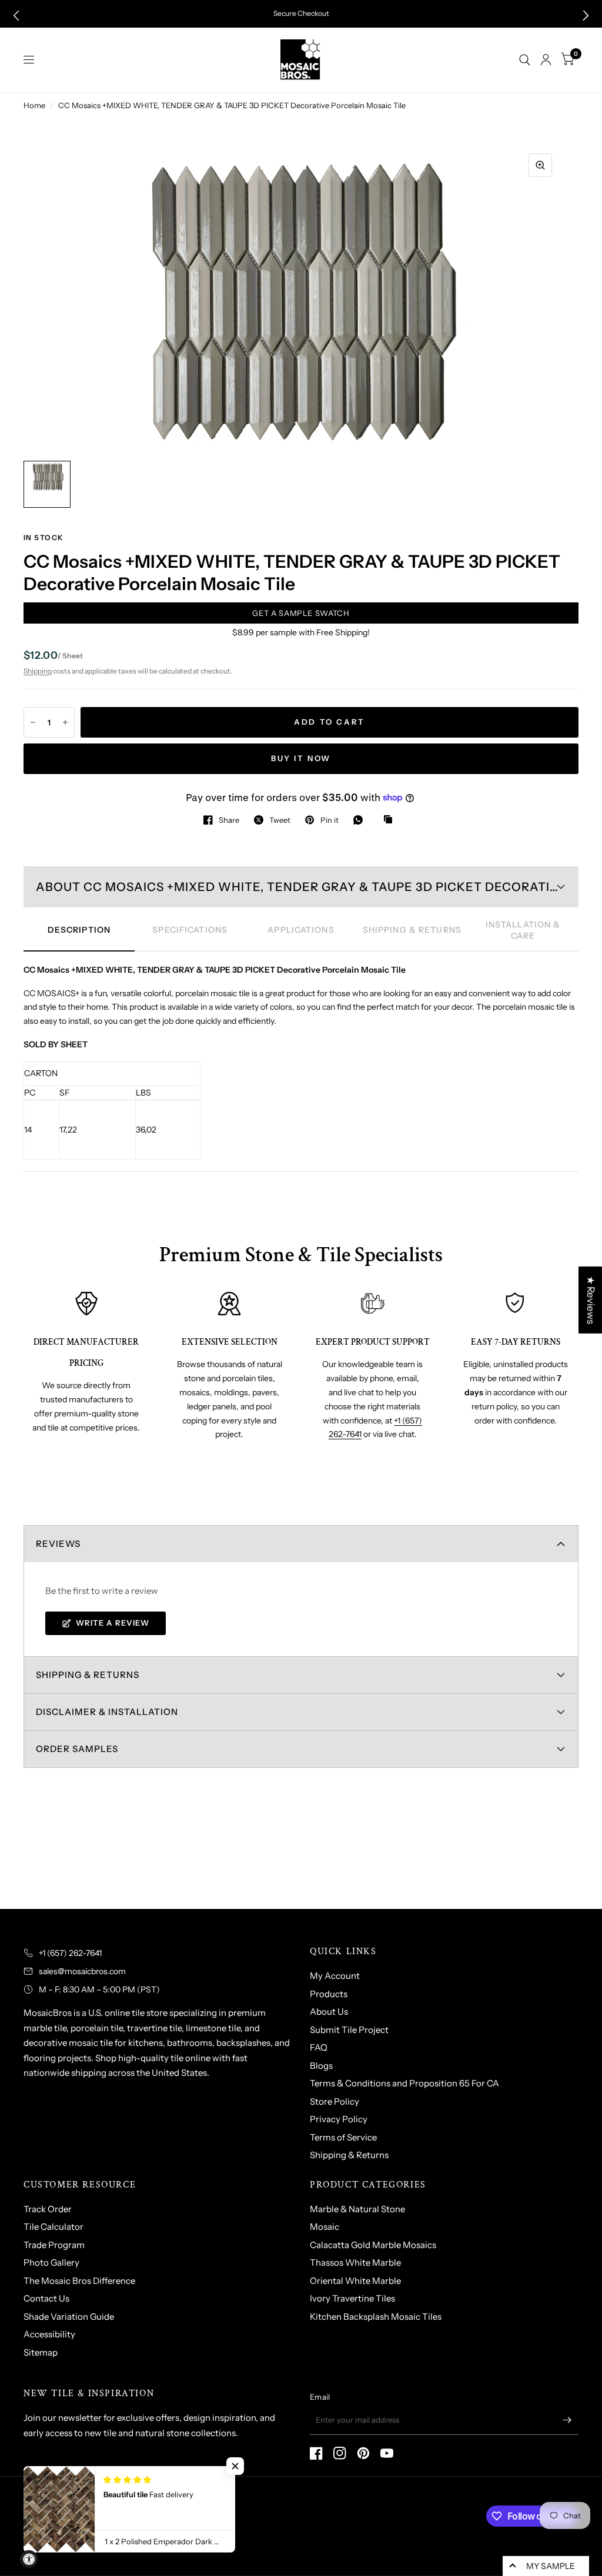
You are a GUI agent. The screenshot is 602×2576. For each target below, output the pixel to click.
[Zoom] (540, 165)
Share (229, 820)
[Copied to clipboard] (391, 820)
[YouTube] (387, 2453)
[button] (16, 16)
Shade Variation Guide (69, 2317)
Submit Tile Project (349, 2030)
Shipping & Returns (349, 2155)
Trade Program (54, 2245)
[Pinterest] (363, 2453)
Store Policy (335, 2101)
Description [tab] (79, 930)
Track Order (48, 2209)
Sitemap (41, 2352)
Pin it (329, 820)
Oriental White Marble (355, 2281)
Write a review (113, 1623)
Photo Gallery (51, 2262)
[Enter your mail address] (567, 2420)
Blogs (321, 2066)
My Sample (551, 2566)
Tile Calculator (53, 2227)
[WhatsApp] (361, 820)
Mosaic (325, 2227)
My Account (335, 1976)
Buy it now (301, 758)
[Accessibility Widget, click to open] (29, 2559)
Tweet (280, 820)
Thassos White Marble (355, 2262)
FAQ (319, 2047)
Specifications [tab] (190, 930)
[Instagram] (340, 2453)
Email (320, 2397)
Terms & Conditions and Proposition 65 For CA (404, 2083)
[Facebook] (316, 2453)
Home (34, 105)
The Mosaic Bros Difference (79, 2281)
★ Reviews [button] (591, 1299)
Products (329, 1994)
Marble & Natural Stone (357, 2209)
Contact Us (46, 2298)
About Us (329, 2011)
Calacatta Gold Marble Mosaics (373, 2245)
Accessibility (49, 2334)
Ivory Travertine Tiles (352, 2298)
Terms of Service (343, 2137)
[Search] (525, 60)
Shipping (38, 671)
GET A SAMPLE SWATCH (301, 613)
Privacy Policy (339, 2119)
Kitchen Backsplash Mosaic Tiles (376, 2317)
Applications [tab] (301, 930)
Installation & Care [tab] (523, 930)
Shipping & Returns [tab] (412, 930)
